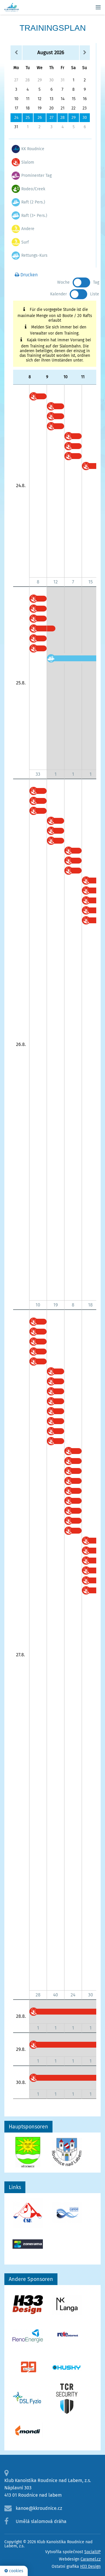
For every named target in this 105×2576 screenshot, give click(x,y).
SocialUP (92, 2552)
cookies (16, 2571)
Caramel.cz (91, 2559)
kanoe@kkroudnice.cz (39, 2508)
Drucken (28, 275)
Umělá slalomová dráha (41, 2521)
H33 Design (90, 2566)
